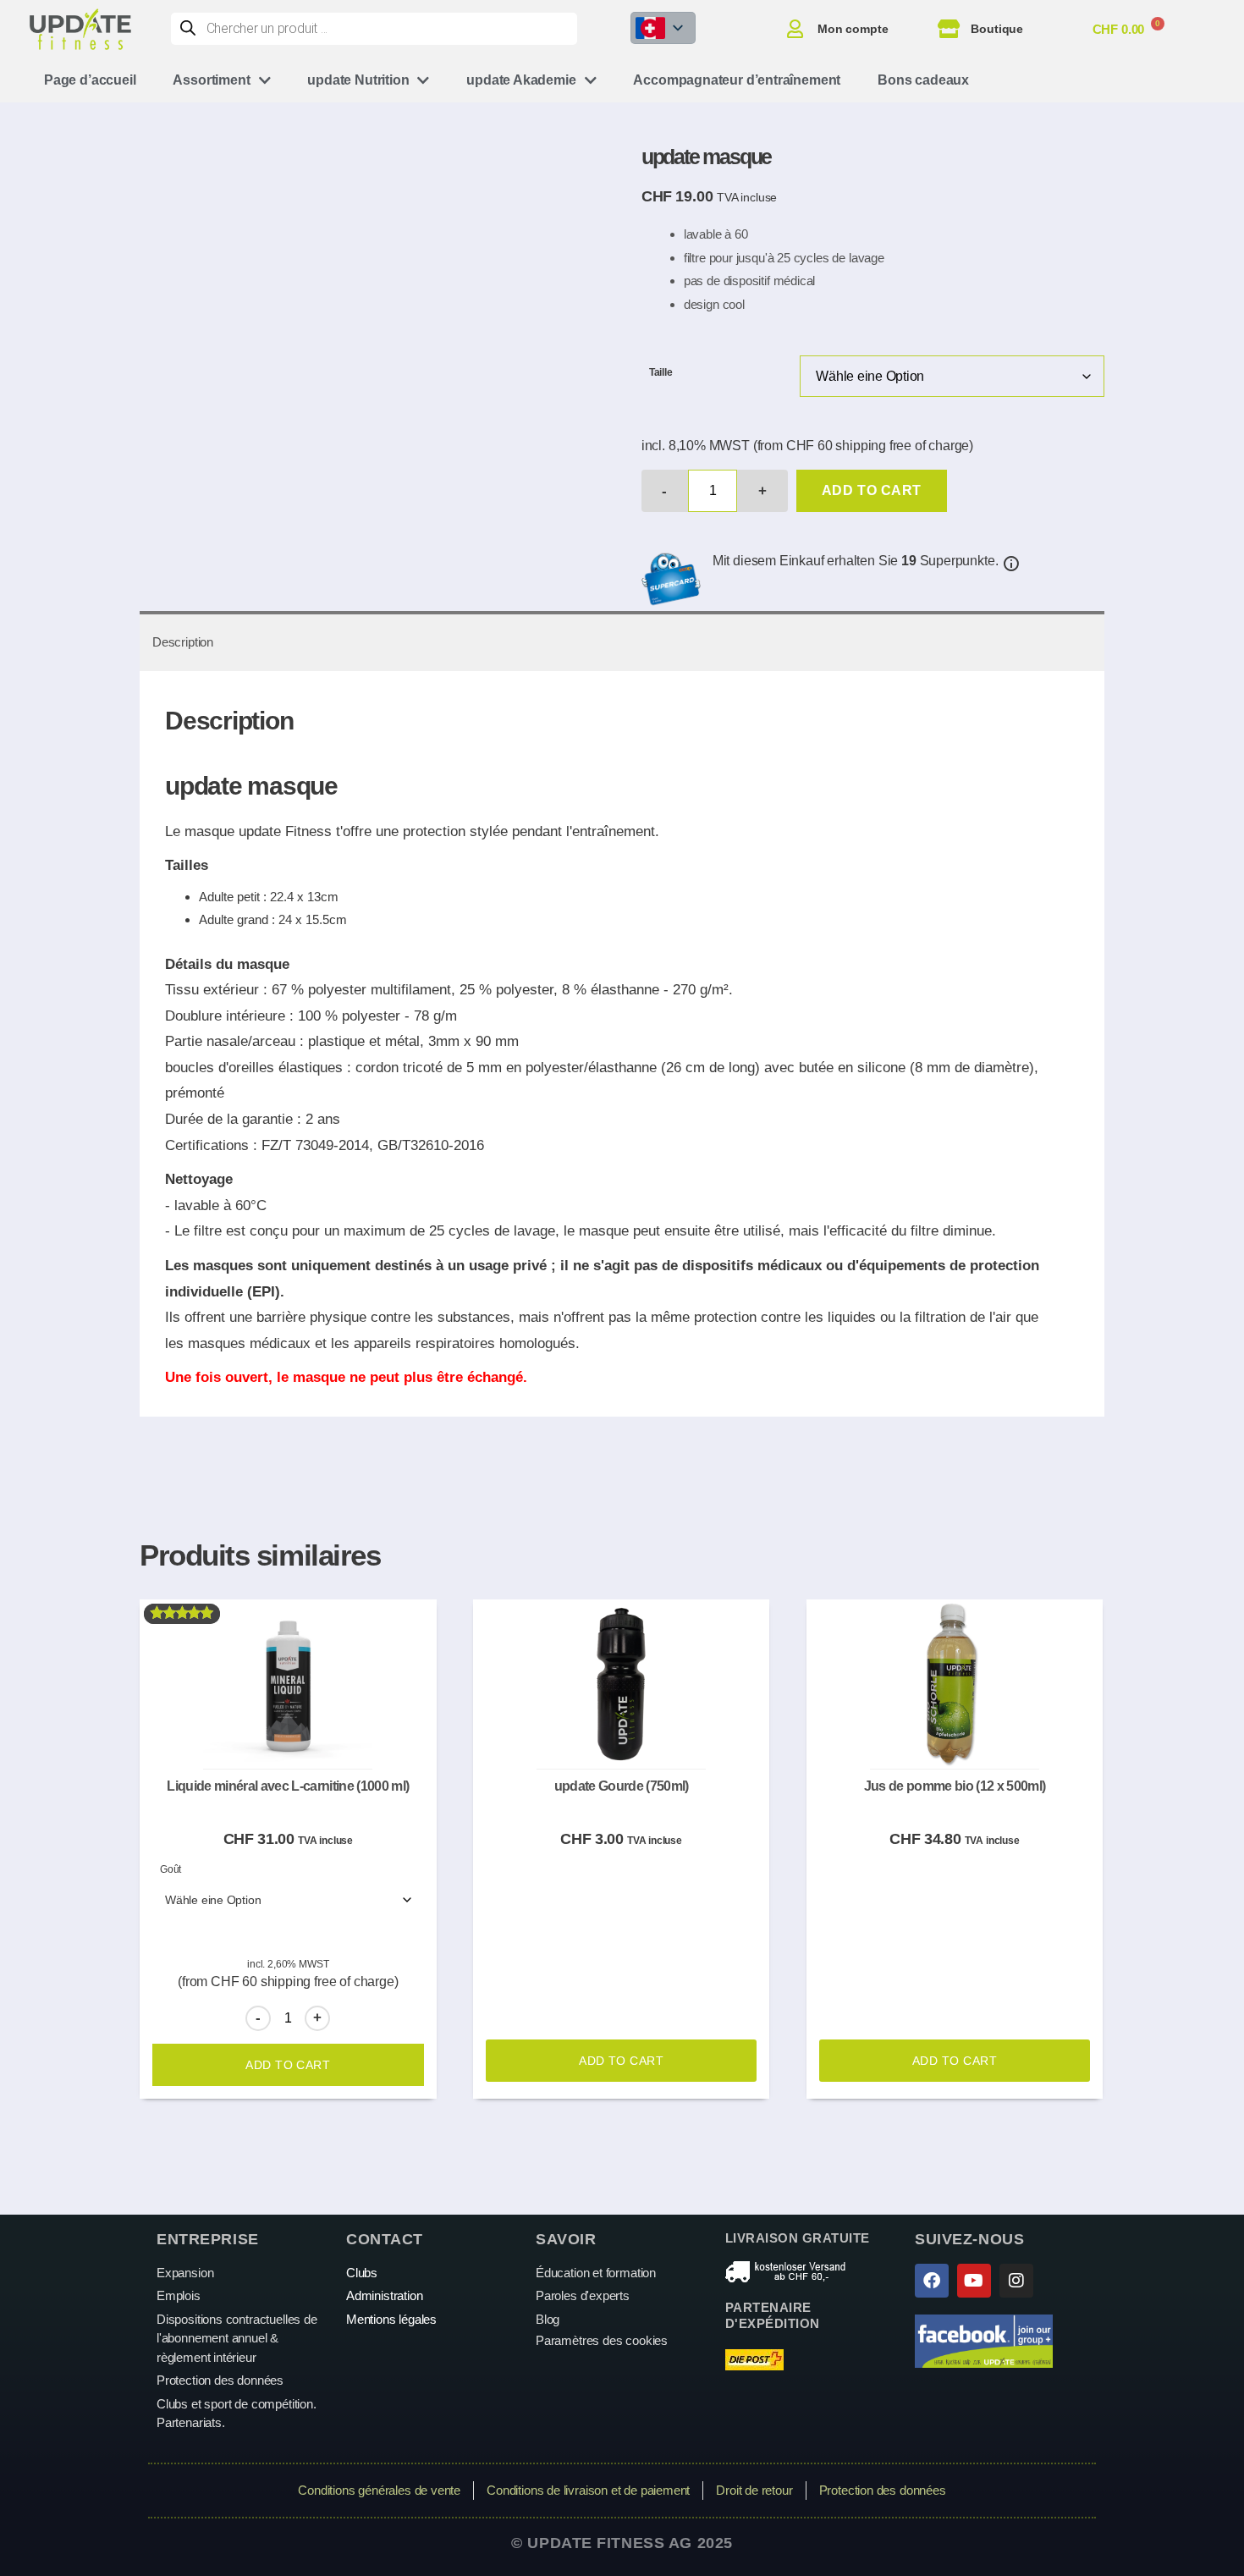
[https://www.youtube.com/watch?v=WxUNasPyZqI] (974, 2281)
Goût (171, 1869)
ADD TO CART (872, 490)
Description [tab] (183, 642)
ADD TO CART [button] (621, 2061)
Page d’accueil (90, 80)
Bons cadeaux (923, 80)
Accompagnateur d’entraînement (737, 80)
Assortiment (211, 80)
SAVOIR (566, 2239)
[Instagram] (1016, 2281)
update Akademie (521, 80)
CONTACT (385, 2239)
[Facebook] (932, 2281)
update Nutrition (358, 80)
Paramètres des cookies (602, 2340)
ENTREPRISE (208, 2239)
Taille (661, 372)
